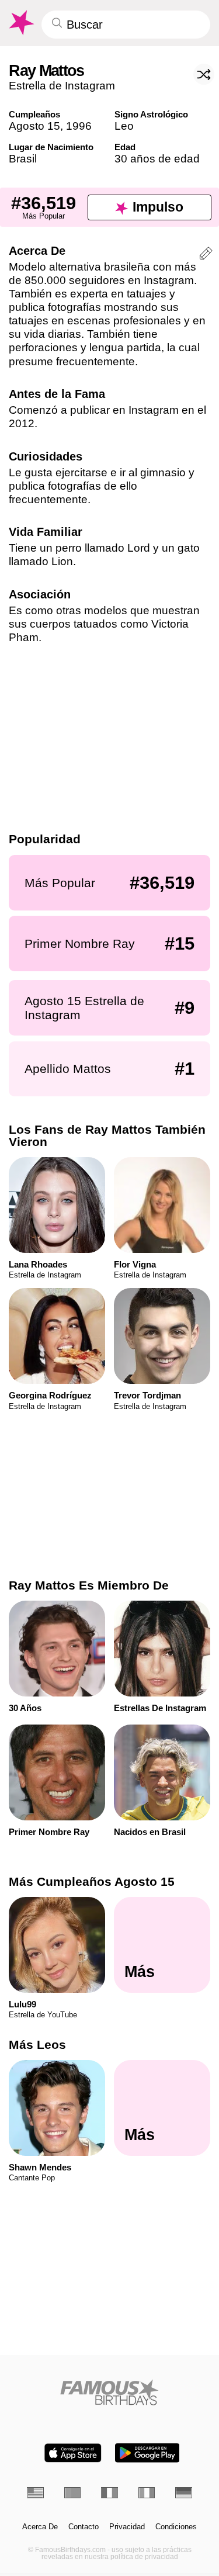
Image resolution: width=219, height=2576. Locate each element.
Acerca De (40, 2527)
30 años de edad (157, 159)
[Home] (109, 2392)
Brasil (23, 159)
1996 (79, 126)
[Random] (204, 74)
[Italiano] (147, 2493)
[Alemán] (184, 2493)
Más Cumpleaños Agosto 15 (92, 1881)
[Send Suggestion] (206, 255)
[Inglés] (35, 2493)
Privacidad (127, 2527)
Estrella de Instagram (62, 86)
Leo (124, 126)
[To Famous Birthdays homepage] (20, 23)
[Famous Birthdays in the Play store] (147, 2453)
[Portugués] (73, 2493)
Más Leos (37, 2044)
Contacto (84, 2527)
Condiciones (176, 2527)
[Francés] (109, 2493)
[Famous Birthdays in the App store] (73, 2453)
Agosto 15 (34, 126)
